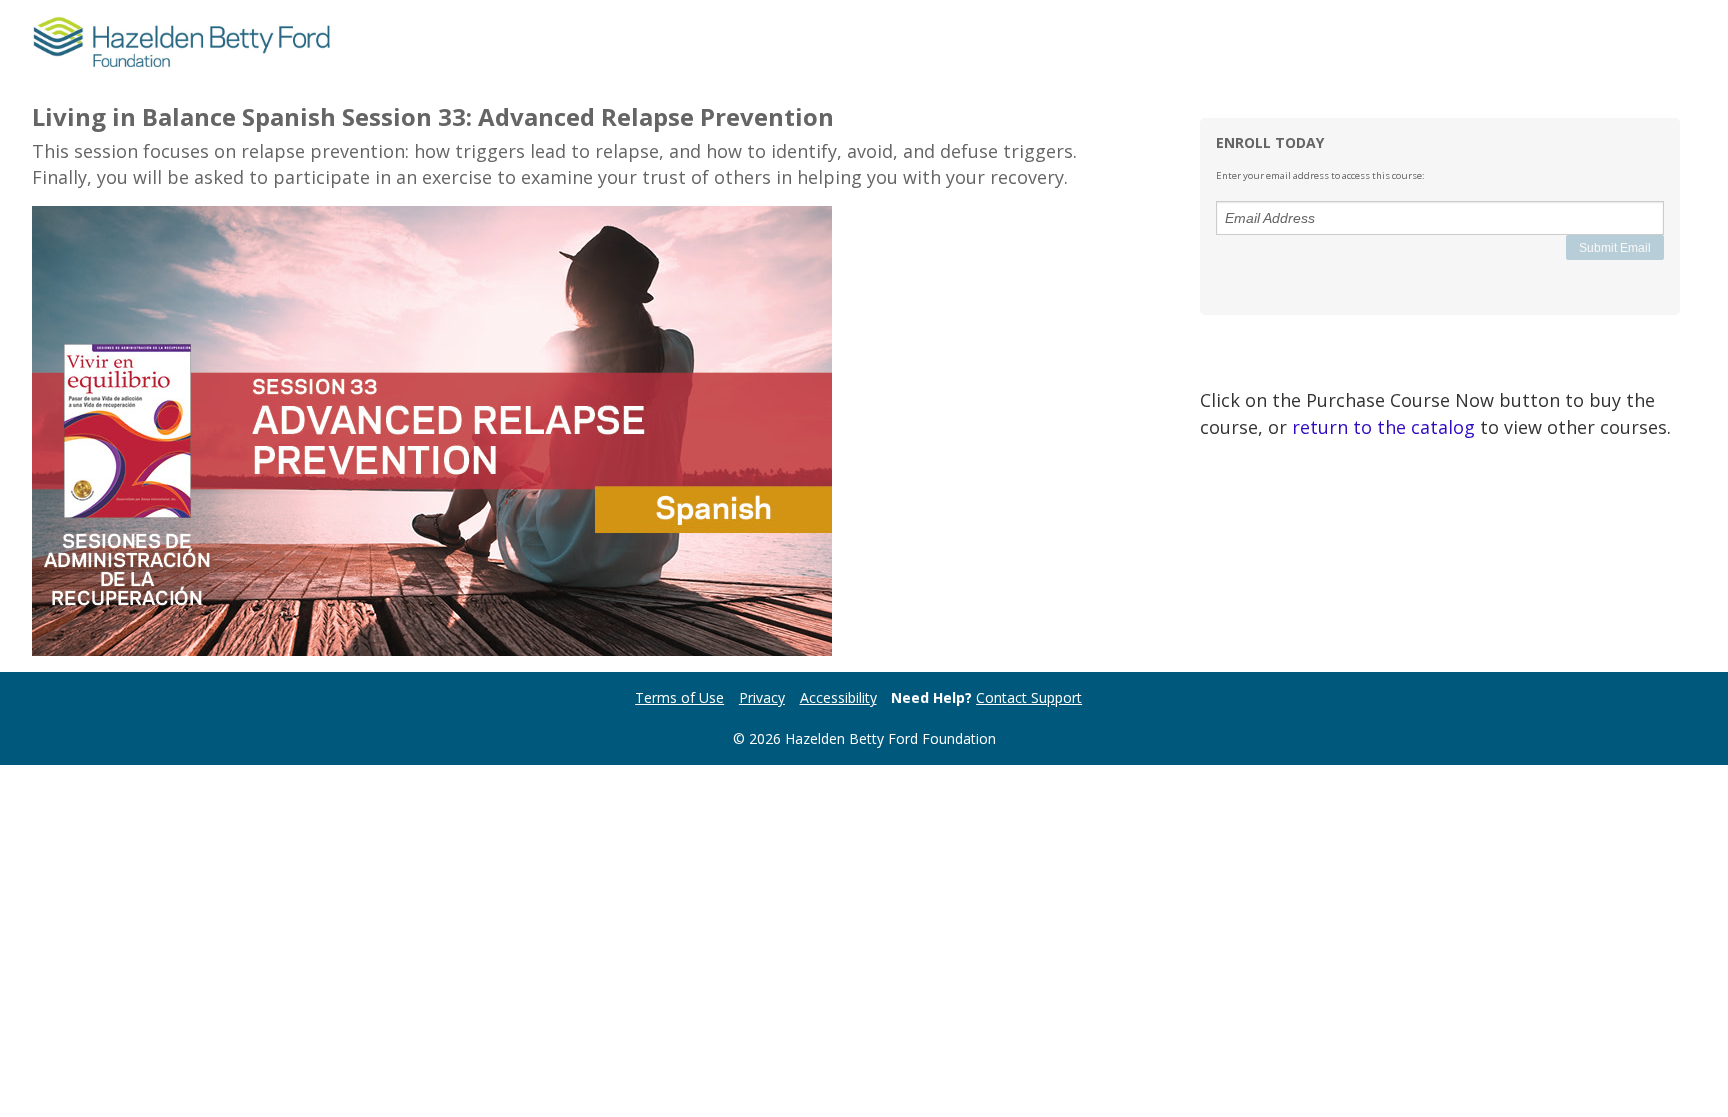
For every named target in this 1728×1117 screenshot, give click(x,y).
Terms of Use (679, 697)
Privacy (762, 697)
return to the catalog (1383, 427)
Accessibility (838, 697)
